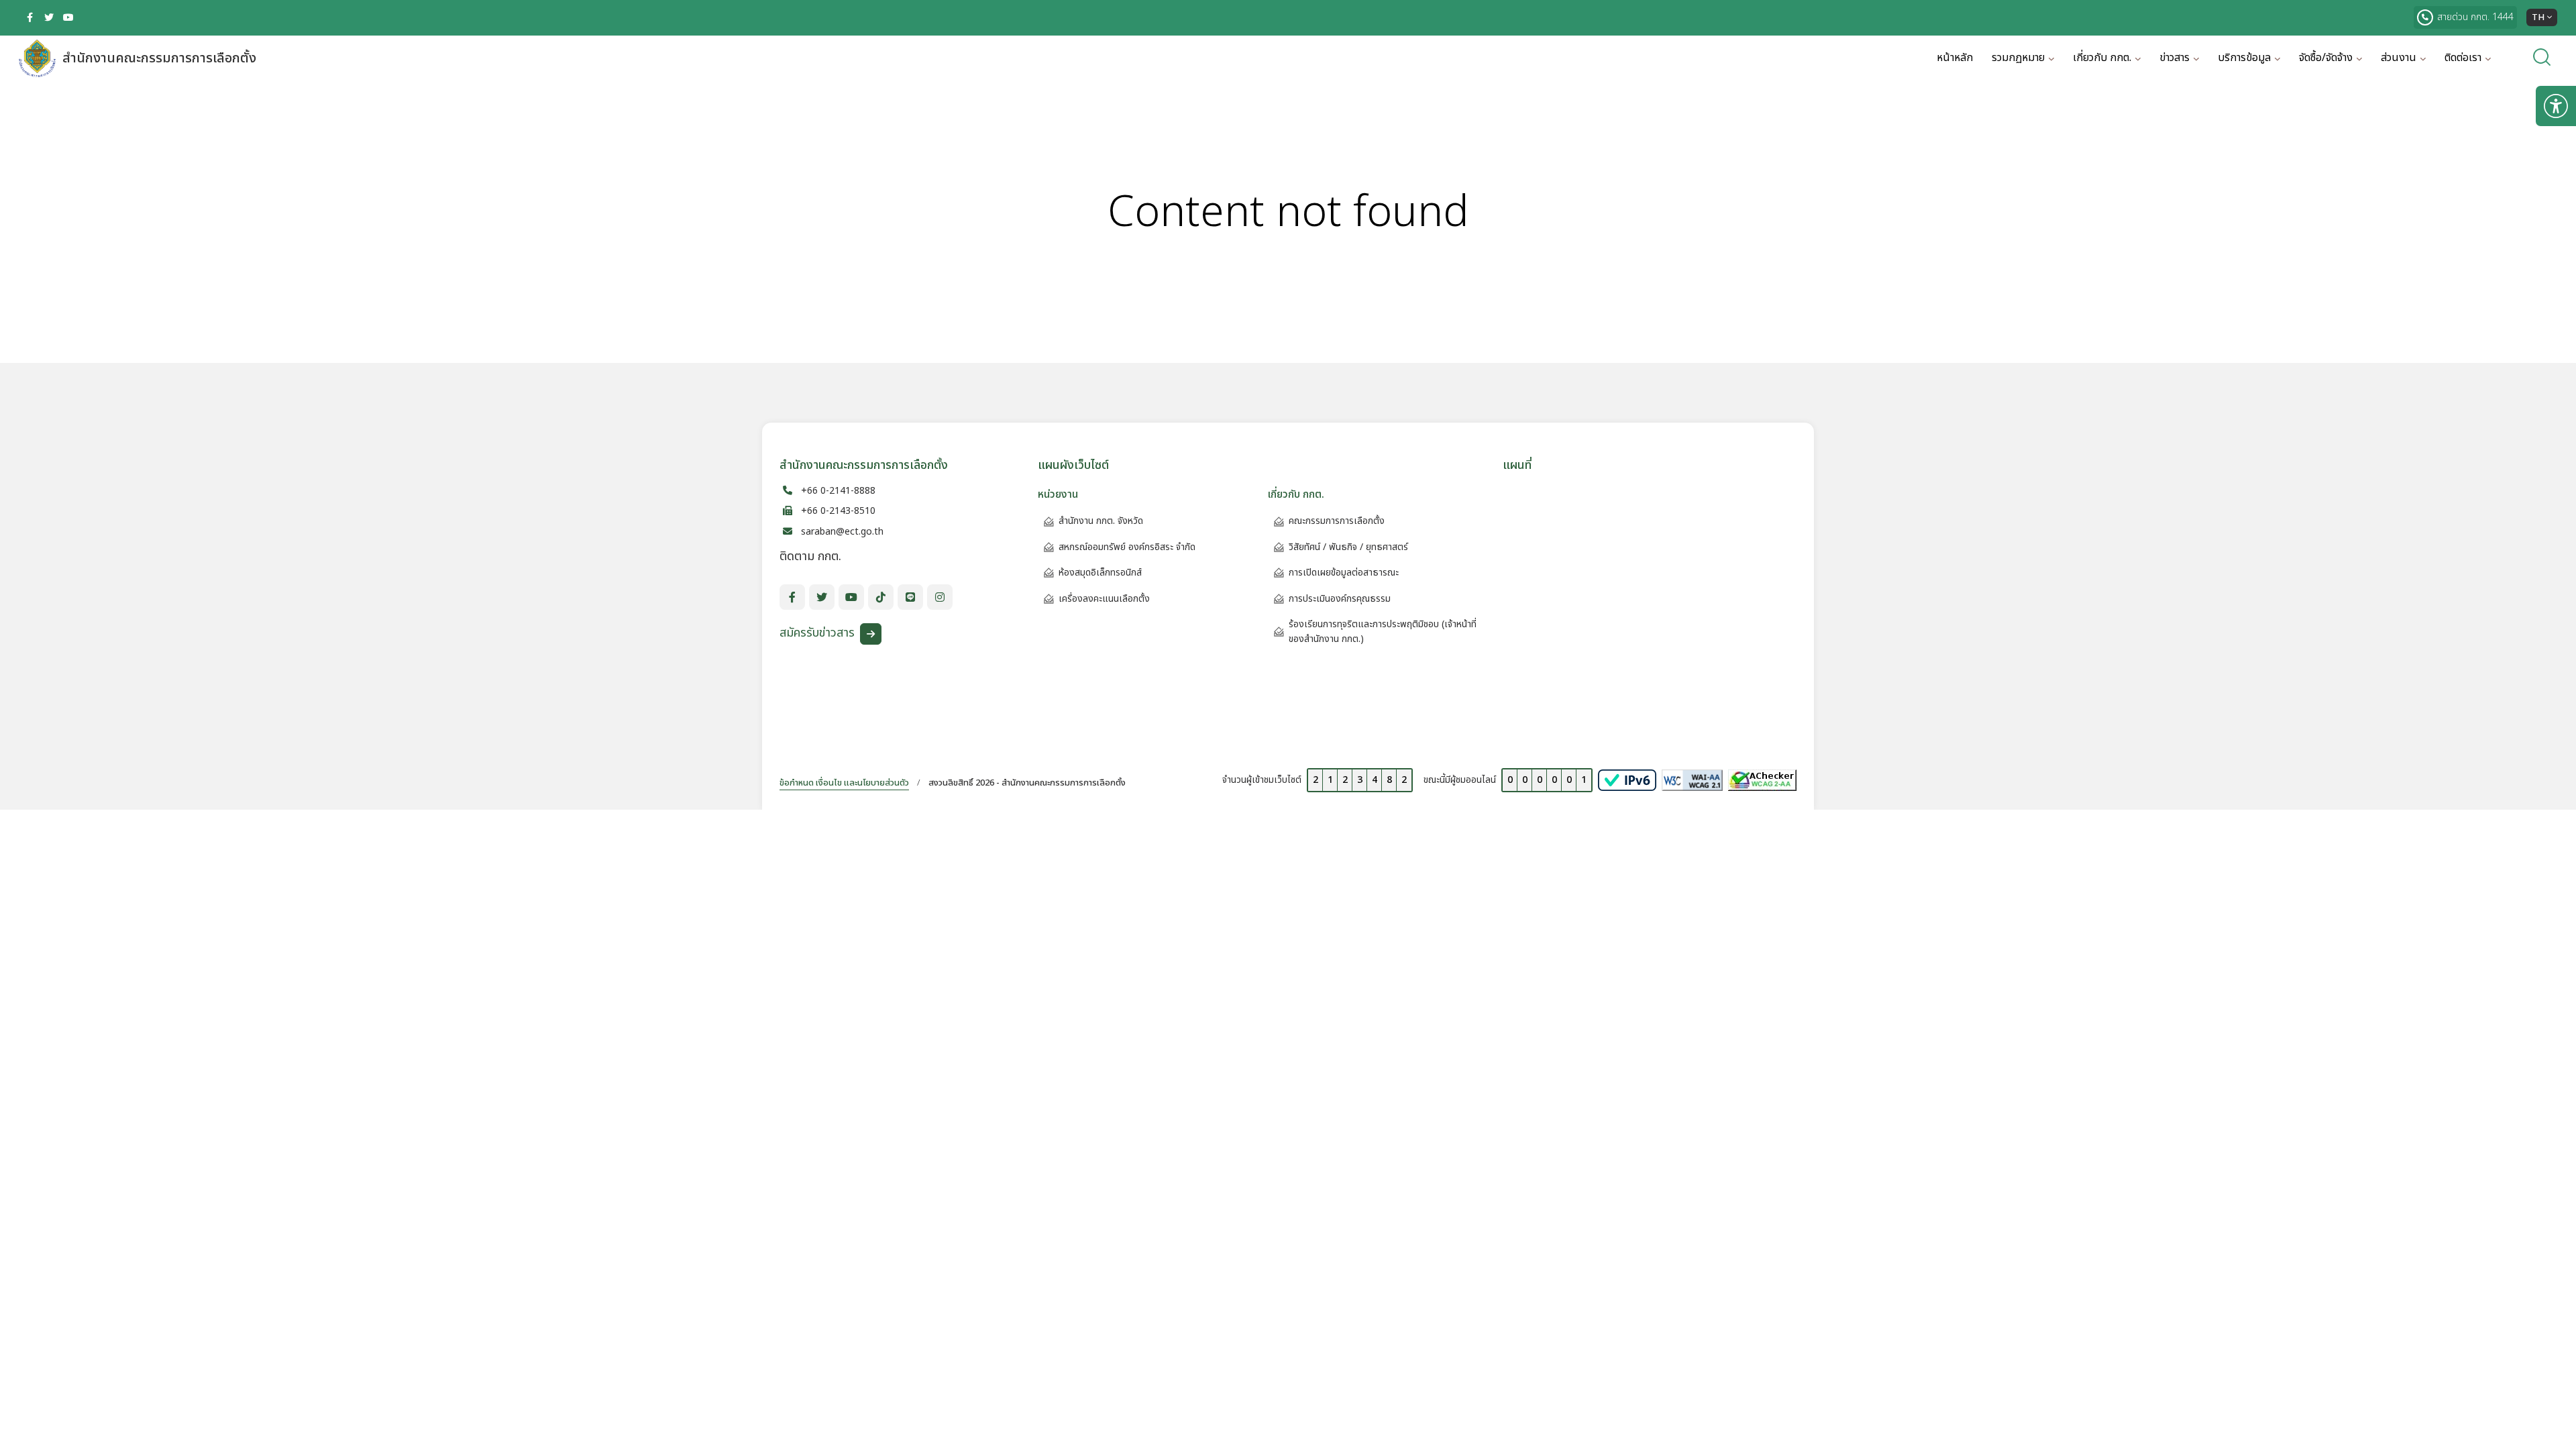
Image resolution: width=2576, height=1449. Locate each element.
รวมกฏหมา (2018, 58)
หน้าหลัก (1955, 58)
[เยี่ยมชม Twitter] (49, 17)
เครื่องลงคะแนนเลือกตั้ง (1104, 599)
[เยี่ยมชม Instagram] (940, 597)
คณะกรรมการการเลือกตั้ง (1337, 521)
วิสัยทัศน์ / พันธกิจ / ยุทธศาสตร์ (1348, 547)
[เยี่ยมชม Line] (910, 597)
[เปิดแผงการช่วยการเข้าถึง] (2556, 106)
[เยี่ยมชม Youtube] (68, 17)
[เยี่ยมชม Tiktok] (881, 597)
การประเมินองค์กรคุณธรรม (1340, 599)
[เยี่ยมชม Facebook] (30, 17)
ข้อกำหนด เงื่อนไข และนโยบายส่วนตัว (844, 783)
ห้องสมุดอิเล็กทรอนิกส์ (1100, 573)
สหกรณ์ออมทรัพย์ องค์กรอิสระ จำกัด (1127, 547)
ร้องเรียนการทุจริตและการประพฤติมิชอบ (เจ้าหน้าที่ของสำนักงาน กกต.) (1383, 632)
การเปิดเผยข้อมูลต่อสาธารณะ (1344, 573)
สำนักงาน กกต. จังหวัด (1101, 521)
